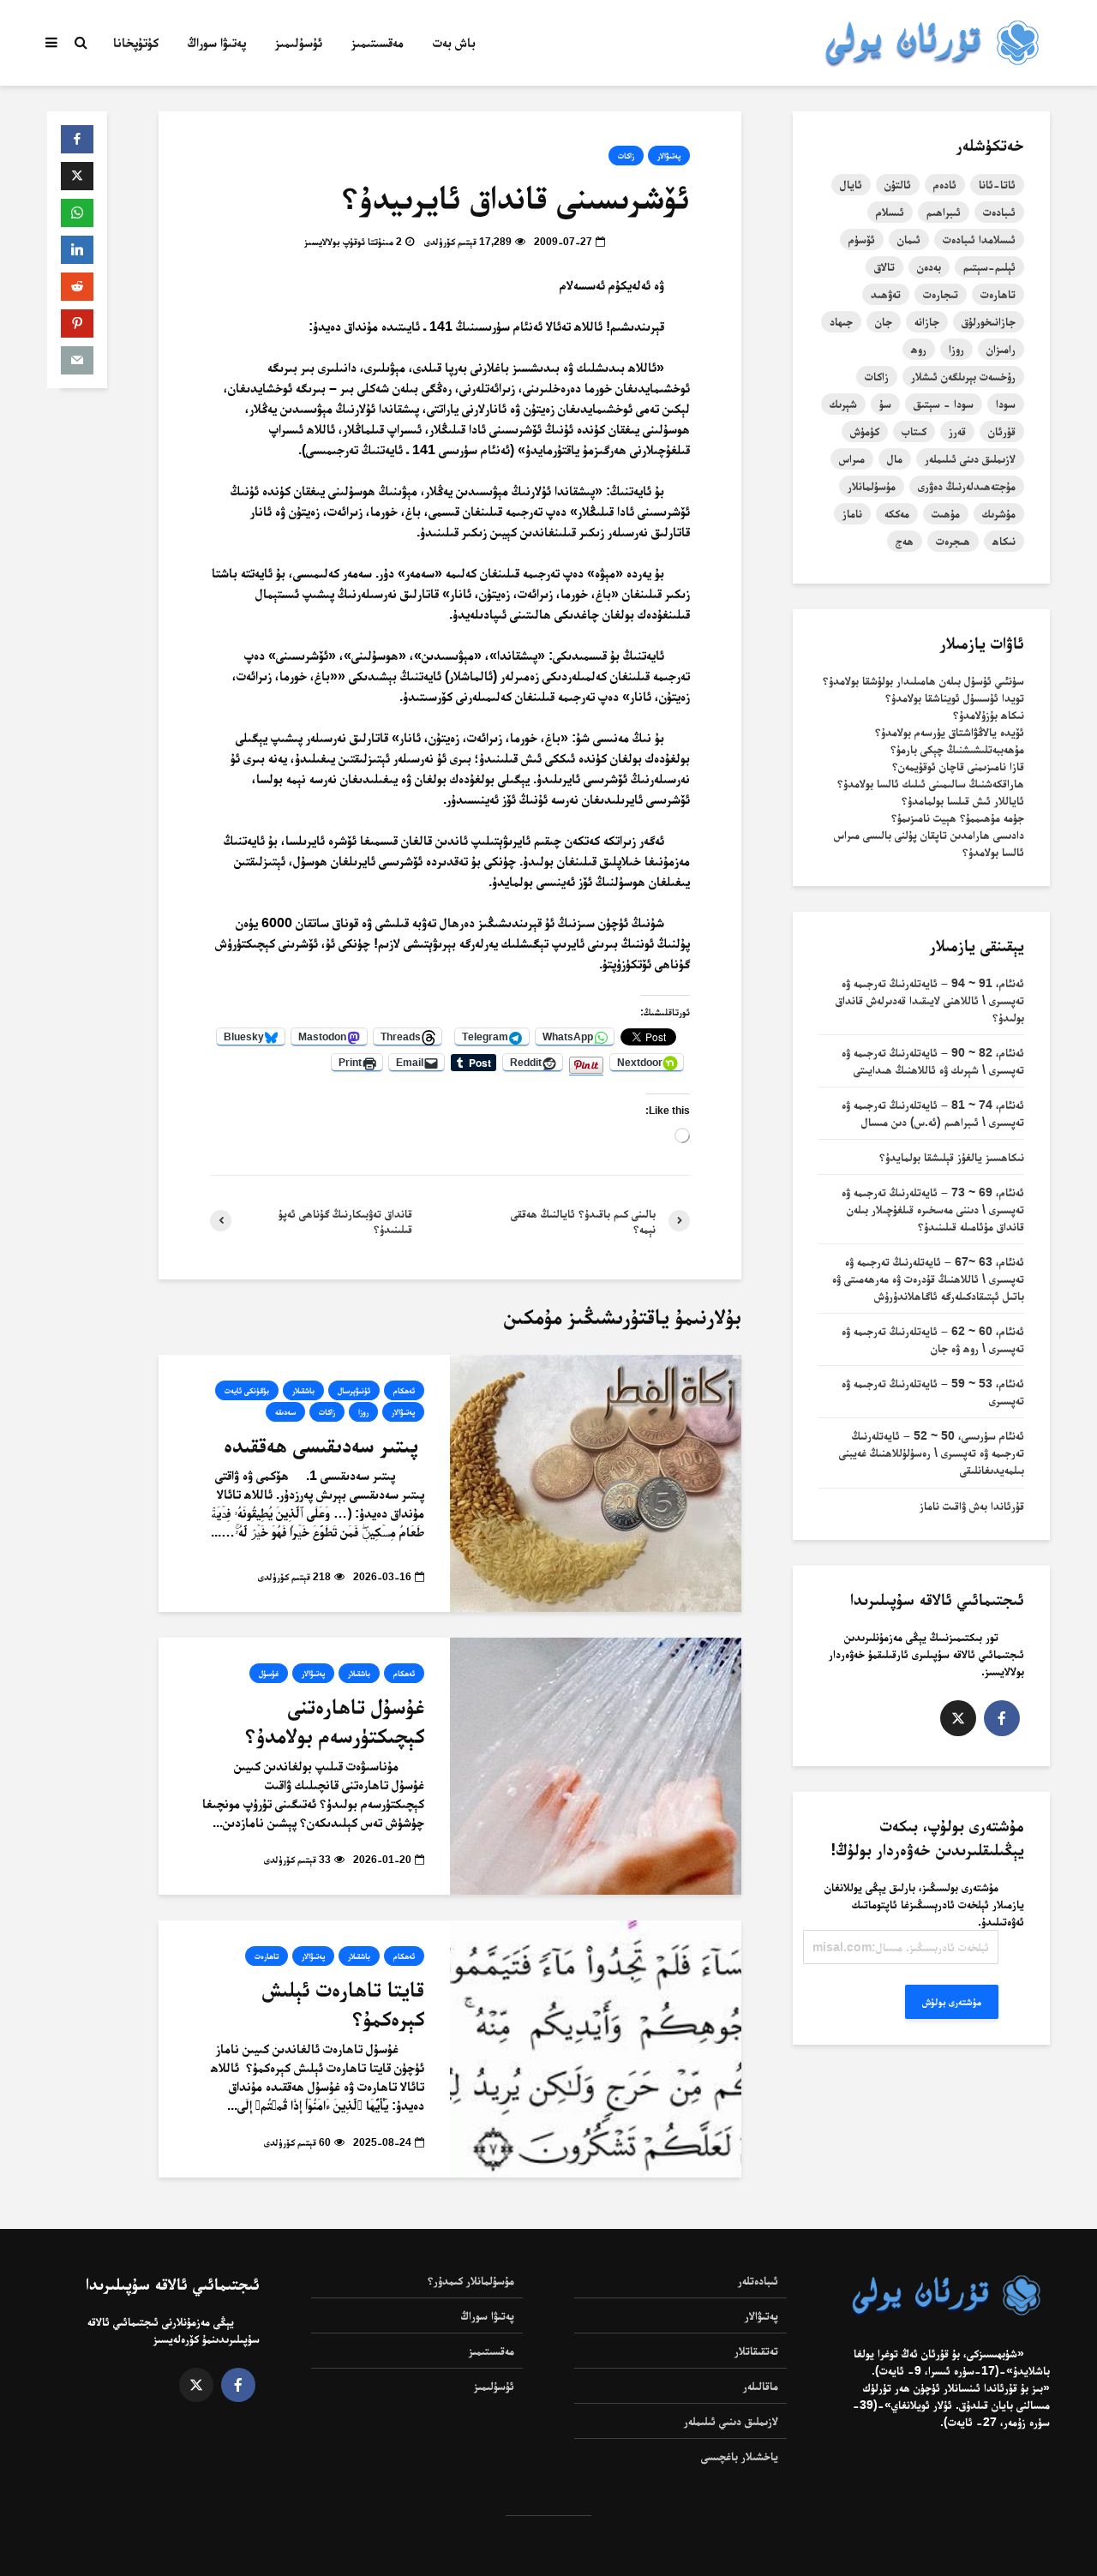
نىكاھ (1004, 541)
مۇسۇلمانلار (872, 486)
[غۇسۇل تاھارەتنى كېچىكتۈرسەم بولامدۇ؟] (596, 1765)
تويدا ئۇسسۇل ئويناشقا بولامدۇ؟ (955, 698)
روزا (363, 1412)
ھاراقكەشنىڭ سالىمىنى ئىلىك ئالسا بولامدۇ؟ (931, 783)
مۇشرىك (999, 513)
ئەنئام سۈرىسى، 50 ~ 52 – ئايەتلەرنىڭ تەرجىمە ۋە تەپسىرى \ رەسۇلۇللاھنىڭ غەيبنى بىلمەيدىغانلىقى (932, 1453)
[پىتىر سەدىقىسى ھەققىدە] (596, 1482)
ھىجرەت (953, 541)
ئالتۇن (898, 184)
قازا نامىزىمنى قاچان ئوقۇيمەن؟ (958, 766)
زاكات (626, 156)
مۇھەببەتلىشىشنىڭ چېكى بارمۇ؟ (957, 749)
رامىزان (1001, 349)
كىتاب (914, 431)
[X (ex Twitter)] (958, 1718)
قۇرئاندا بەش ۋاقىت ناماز (972, 1506)
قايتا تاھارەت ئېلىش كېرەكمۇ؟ (343, 2004)
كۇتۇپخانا (136, 42)
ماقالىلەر (761, 2386)
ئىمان (909, 239)
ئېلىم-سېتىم (989, 267)
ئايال (851, 184)
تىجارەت (941, 294)
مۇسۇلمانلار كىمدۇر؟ (471, 2280)
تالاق (884, 267)
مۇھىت (946, 513)
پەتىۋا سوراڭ (217, 42)
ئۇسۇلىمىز (299, 42)
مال (895, 458)
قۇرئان (1002, 431)
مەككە (897, 513)
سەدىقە (285, 1412)
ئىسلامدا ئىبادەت (979, 239)
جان (884, 321)
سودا (1006, 404)
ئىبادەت (999, 212)
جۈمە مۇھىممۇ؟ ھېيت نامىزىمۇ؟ (958, 818)
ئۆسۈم (862, 239)
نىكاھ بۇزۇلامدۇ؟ (989, 715)
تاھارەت (267, 1956)
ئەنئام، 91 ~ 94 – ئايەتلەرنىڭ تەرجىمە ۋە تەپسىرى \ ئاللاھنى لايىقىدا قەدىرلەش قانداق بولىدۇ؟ (930, 1000)
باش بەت (454, 42)
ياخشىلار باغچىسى (740, 2456)
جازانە (927, 321)
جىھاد (841, 321)
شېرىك (843, 404)
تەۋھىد (886, 294)
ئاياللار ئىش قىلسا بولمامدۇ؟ (963, 800)
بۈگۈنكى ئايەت (247, 1390)
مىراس (852, 458)
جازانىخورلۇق (989, 321)
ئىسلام (890, 212)
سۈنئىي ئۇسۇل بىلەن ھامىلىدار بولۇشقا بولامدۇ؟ (923, 680)
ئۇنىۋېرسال (354, 1390)
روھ (919, 349)
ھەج (905, 541)
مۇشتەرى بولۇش (952, 2002)
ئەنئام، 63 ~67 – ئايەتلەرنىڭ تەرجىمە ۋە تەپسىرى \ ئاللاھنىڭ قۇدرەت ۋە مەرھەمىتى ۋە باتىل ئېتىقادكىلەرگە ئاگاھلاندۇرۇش (928, 1279)
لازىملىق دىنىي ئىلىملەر (731, 2421)
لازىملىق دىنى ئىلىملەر (970, 458)
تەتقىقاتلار (756, 2351)
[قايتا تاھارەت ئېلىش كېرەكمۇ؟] (596, 2048)
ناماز (852, 513)
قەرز (957, 431)
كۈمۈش (865, 431)
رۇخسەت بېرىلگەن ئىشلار (963, 376)
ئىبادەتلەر (758, 2280)
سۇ (885, 404)
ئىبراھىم (944, 212)
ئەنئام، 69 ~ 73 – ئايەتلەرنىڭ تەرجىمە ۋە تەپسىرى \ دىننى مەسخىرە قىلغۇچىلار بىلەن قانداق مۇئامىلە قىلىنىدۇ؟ (933, 1209)
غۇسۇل (269, 1673)
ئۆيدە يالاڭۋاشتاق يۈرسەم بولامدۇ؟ (950, 732)
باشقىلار (303, 1390)
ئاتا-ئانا (997, 184)
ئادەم (945, 184)
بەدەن (929, 267)
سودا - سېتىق (944, 404)
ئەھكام (404, 1390)
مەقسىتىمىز (378, 42)
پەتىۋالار (669, 156)
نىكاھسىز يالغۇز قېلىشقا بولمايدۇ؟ (952, 1157)
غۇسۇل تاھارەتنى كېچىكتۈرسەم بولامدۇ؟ (335, 1721)
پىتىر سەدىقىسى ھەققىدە (324, 1445)
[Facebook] (1002, 1718)
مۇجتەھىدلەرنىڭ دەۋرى (967, 486)
